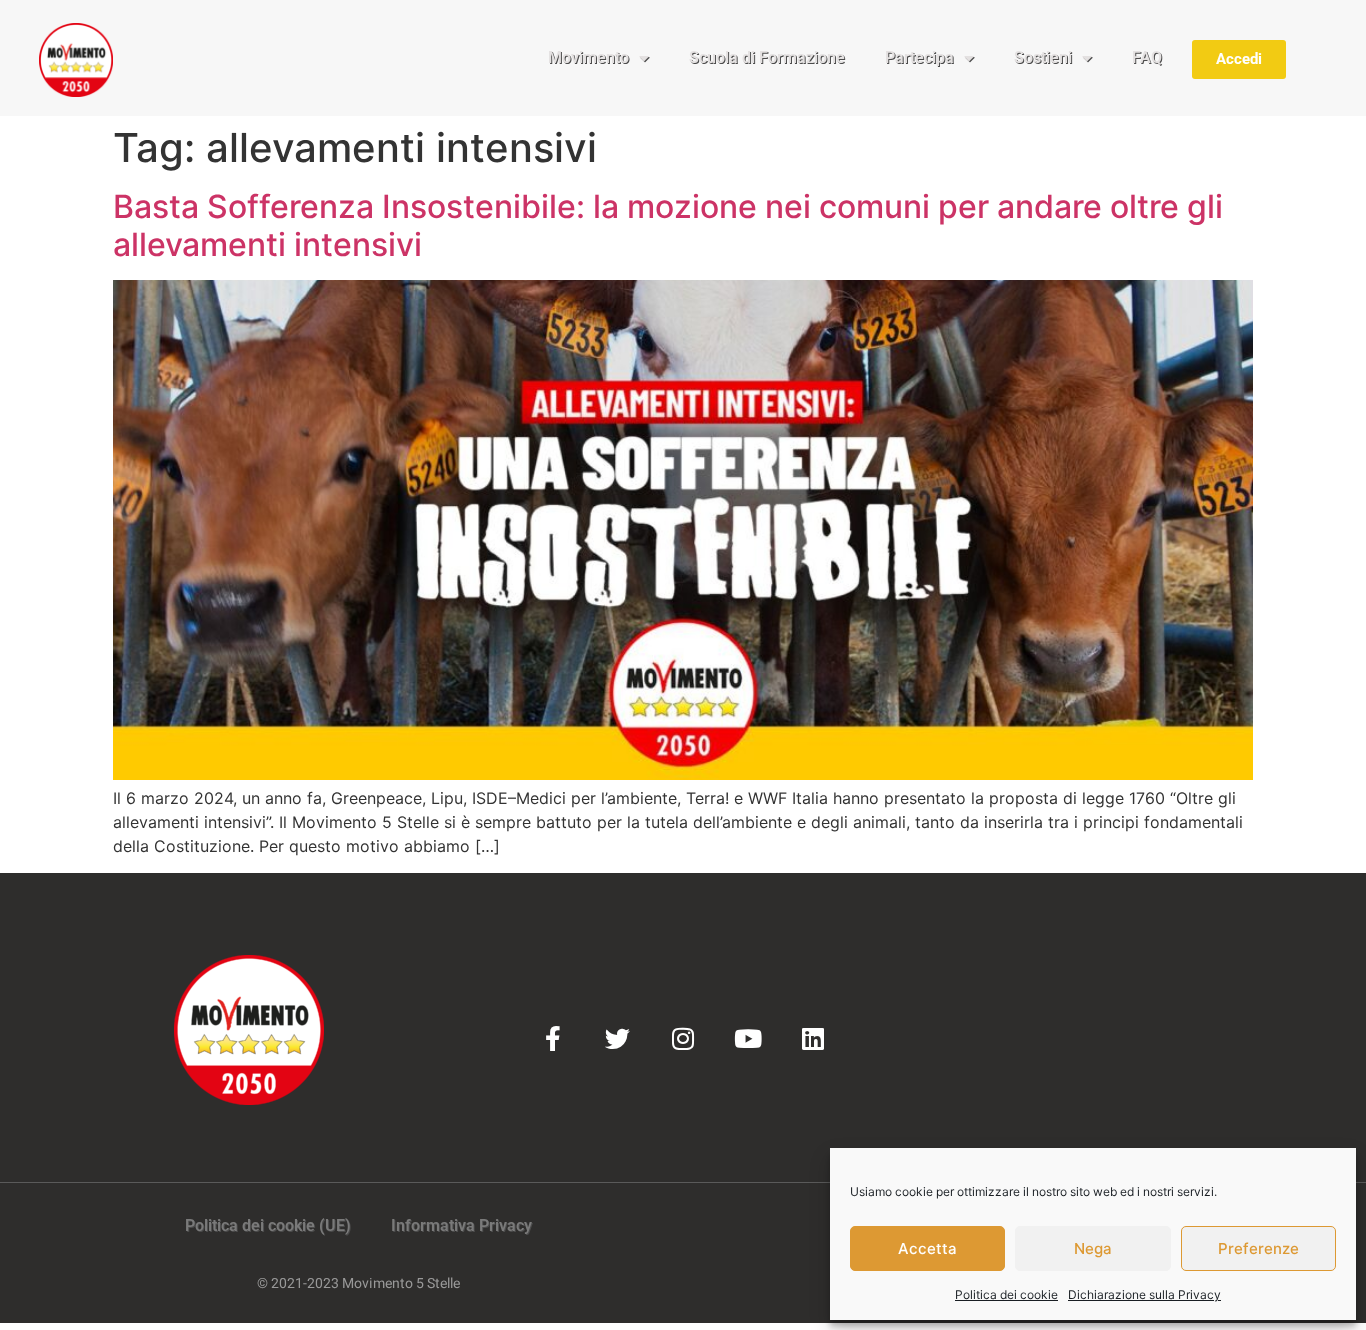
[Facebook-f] (552, 1038)
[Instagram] (682, 1038)
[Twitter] (617, 1038)
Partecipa (919, 57)
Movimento (588, 57)
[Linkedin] (812, 1038)
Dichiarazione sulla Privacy (1144, 1294)
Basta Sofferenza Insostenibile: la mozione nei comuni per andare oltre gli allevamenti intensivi (668, 225)
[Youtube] (747, 1038)
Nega (1093, 1248)
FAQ (1147, 57)
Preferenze (1258, 1248)
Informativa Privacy (461, 1225)
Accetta (927, 1248)
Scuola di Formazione (767, 57)
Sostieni (1043, 57)
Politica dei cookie (1006, 1294)
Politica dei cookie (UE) (268, 1225)
